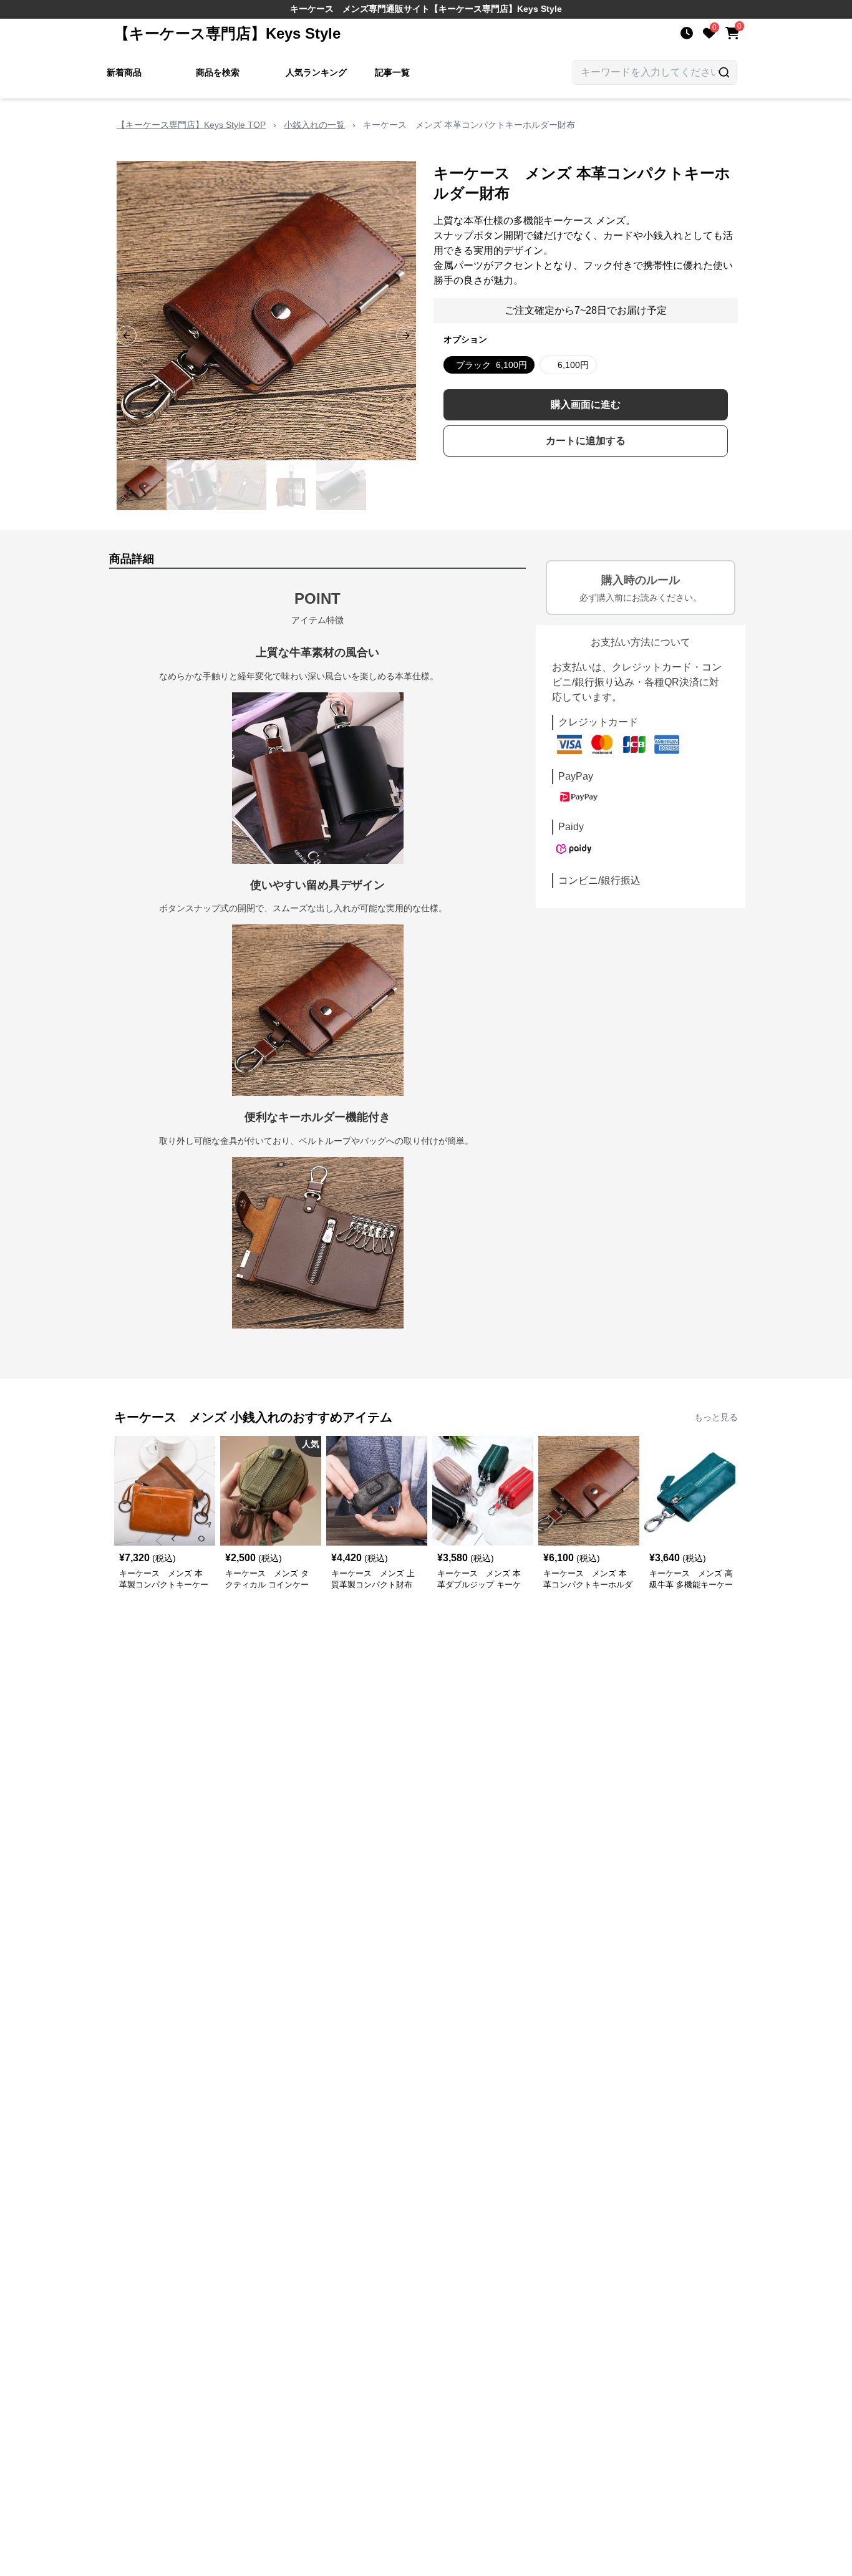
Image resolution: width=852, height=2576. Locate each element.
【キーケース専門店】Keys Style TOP (191, 125)
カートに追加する (586, 441)
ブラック (491, 365)
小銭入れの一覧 (314, 125)
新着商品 (124, 72)
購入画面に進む (586, 404)
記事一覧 (392, 72)
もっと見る (716, 1417)
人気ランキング (316, 72)
